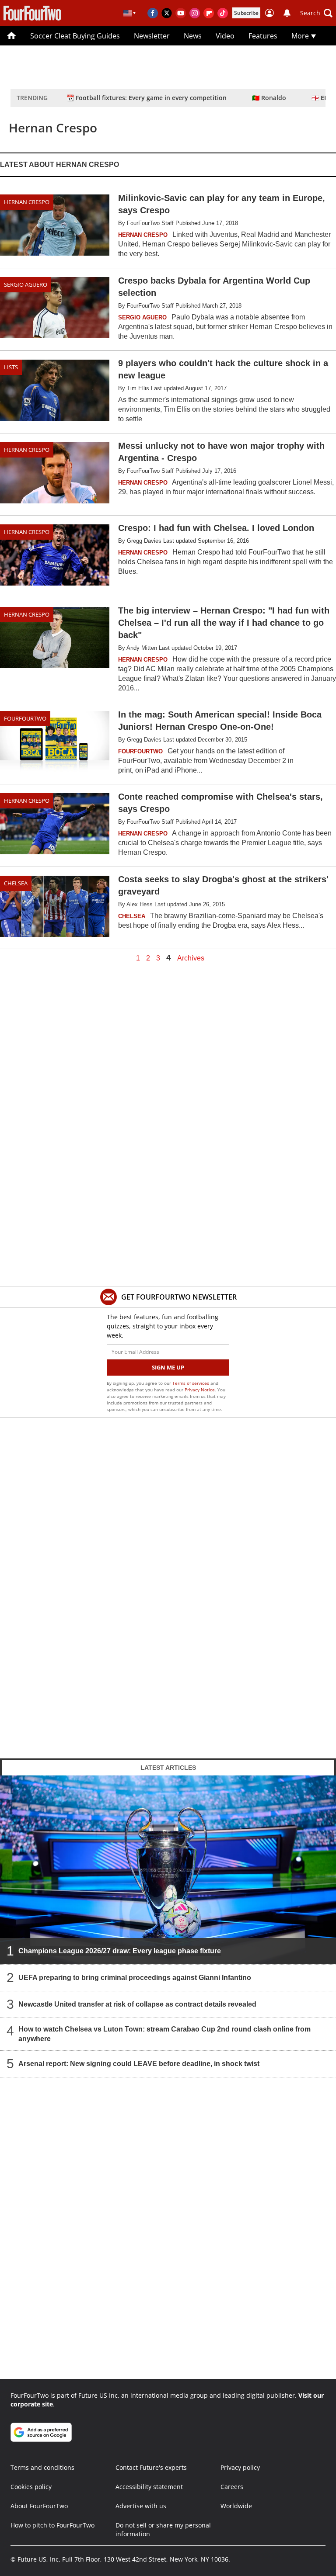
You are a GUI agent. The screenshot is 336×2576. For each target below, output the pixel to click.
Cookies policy (31, 2487)
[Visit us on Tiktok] (223, 13)
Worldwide (236, 2506)
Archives (191, 958)
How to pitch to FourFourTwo (52, 2525)
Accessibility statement (149, 2487)
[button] (316, 13)
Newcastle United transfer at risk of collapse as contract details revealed (137, 2004)
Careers (232, 2487)
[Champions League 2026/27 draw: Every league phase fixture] (168, 1870)
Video (225, 36)
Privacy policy (240, 2467)
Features (263, 36)
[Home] (12, 36)
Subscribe (246, 13)
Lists (11, 367)
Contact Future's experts (151, 2467)
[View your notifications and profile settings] (287, 13)
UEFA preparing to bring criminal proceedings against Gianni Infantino (135, 1978)
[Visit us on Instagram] (195, 13)
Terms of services (191, 1383)
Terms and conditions (42, 2467)
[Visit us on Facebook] (153, 13)
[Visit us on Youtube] (181, 13)
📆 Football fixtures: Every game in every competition (147, 98)
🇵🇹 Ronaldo (269, 98)
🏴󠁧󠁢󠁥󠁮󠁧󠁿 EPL (322, 98)
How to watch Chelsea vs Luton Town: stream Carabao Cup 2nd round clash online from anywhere (164, 2034)
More (301, 36)
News (193, 36)
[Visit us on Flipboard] (209, 13)
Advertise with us (141, 2506)
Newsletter (152, 36)
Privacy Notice (200, 1390)
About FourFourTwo (39, 2506)
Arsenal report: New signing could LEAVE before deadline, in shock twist (139, 2064)
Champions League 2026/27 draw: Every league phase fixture (120, 1951)
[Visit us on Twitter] (167, 13)
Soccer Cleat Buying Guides (75, 36)
